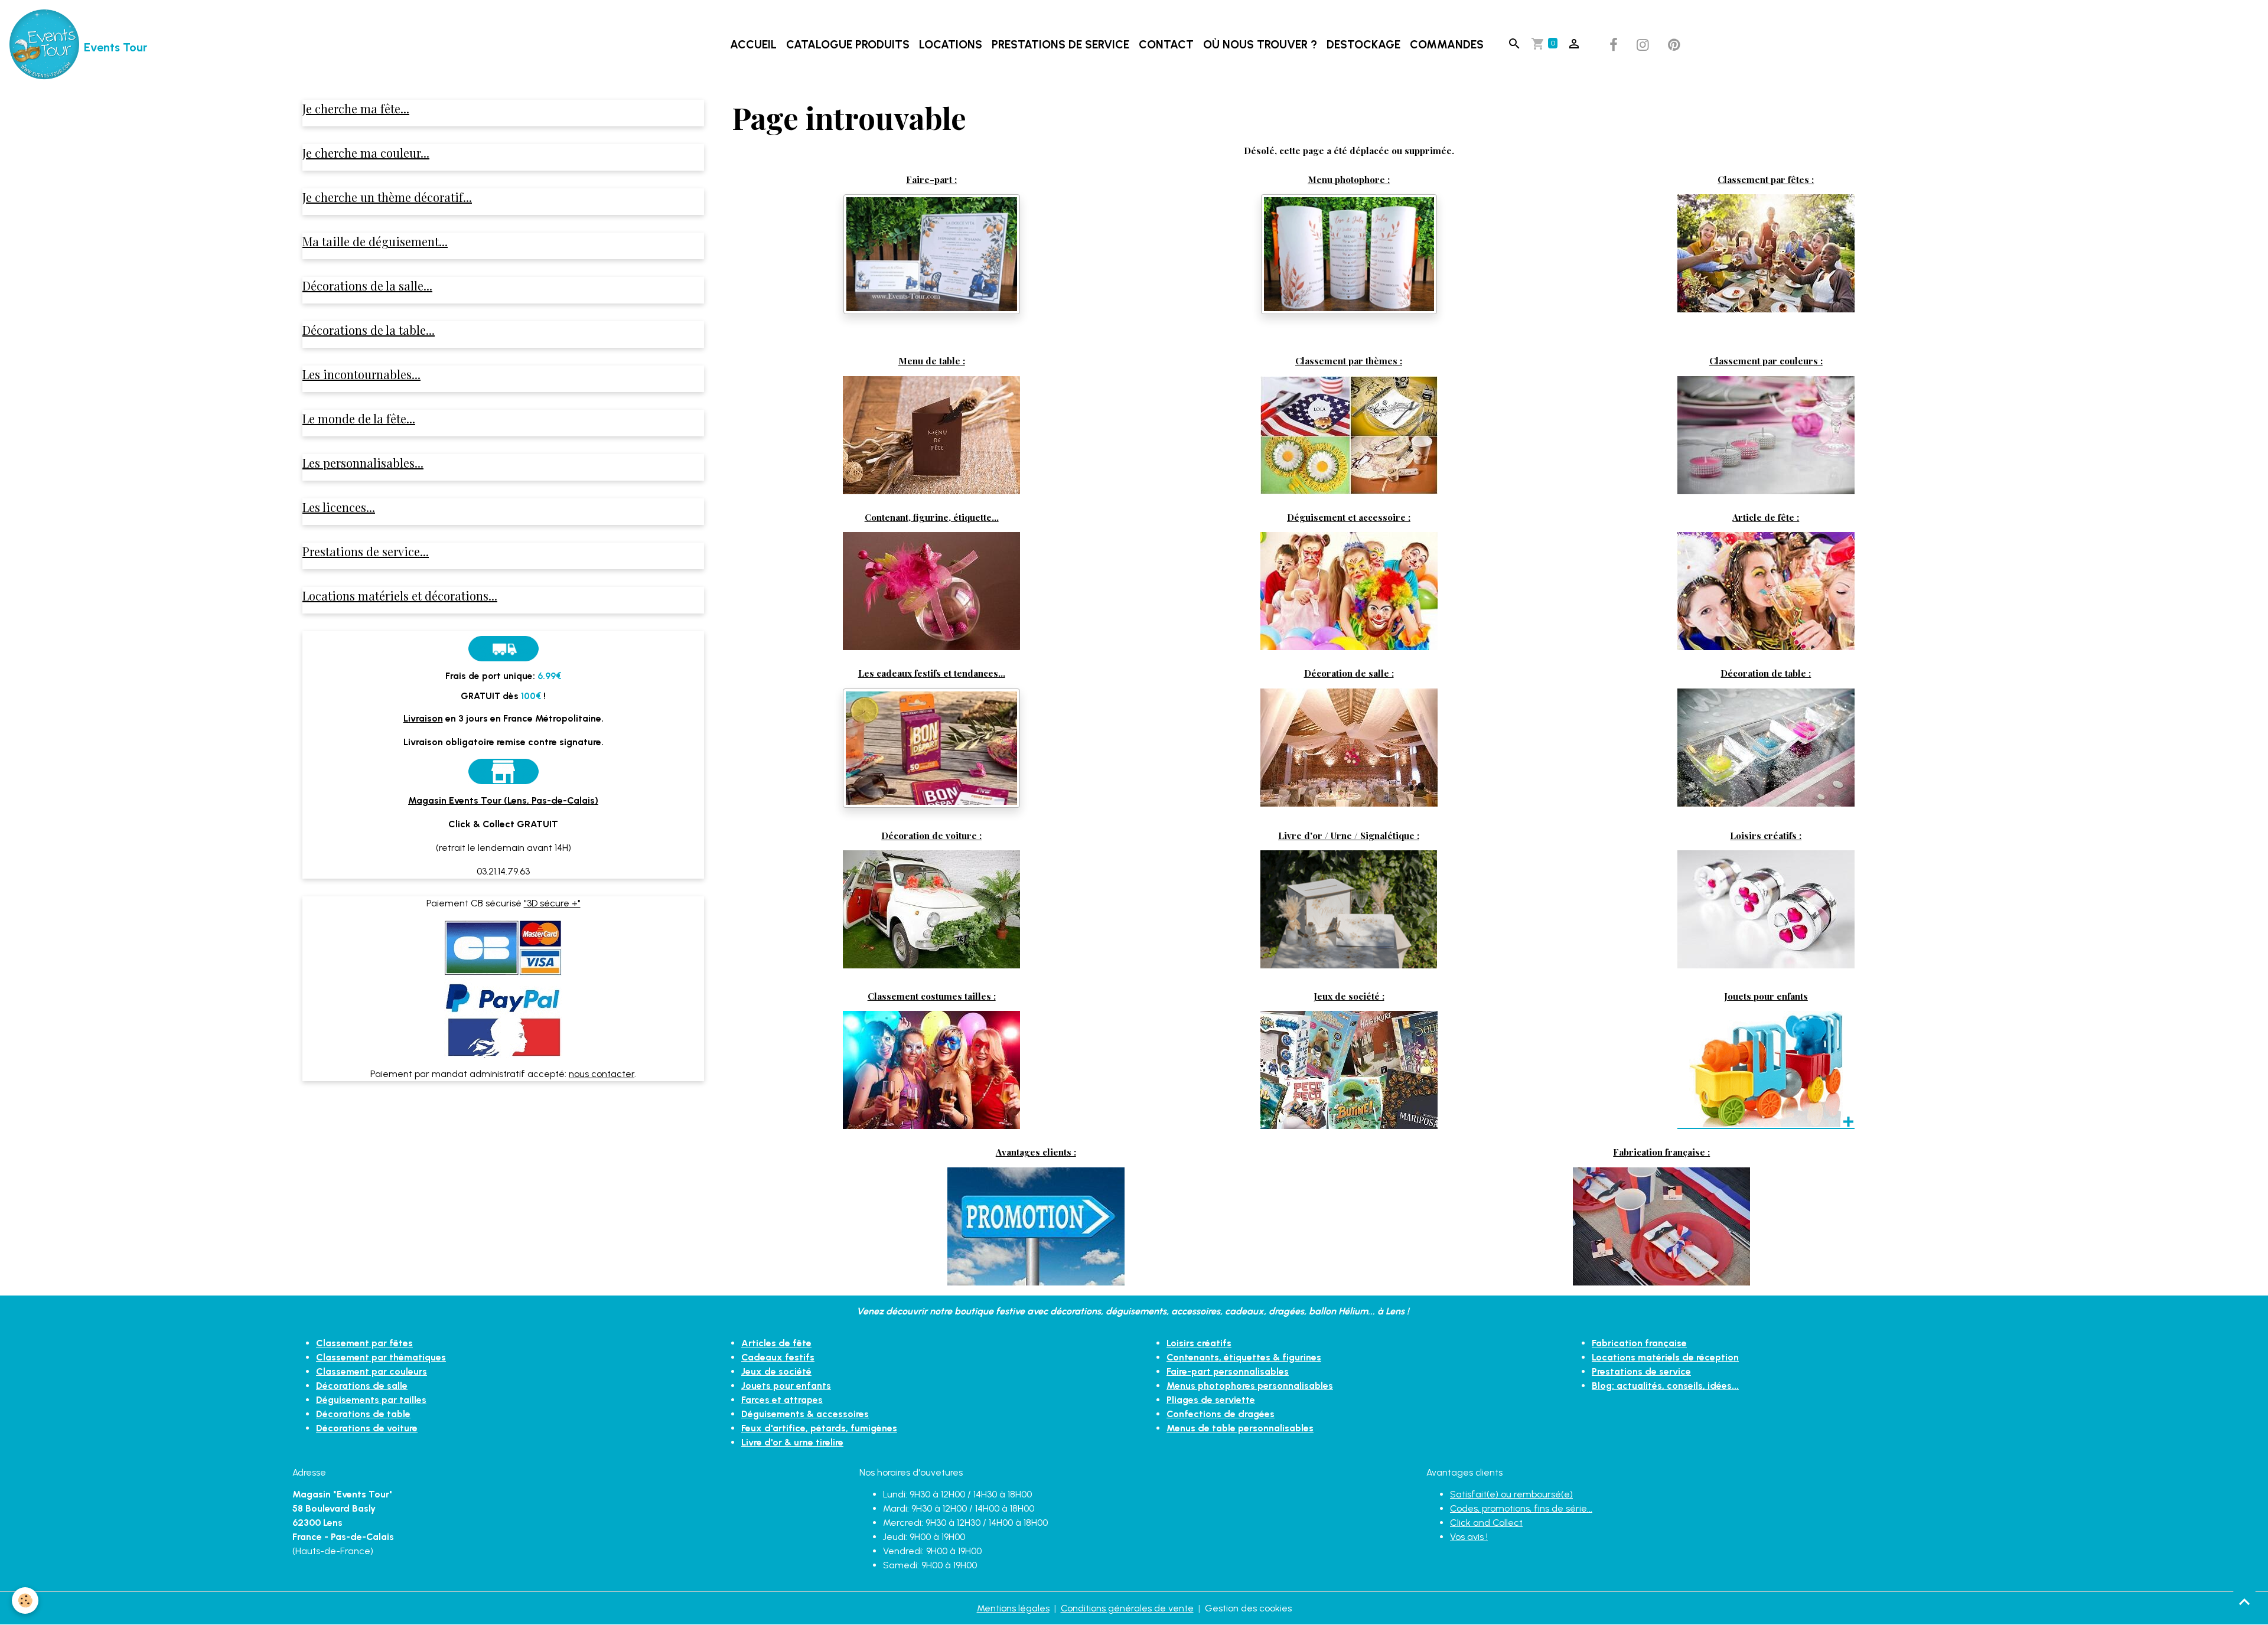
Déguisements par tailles (371, 1400)
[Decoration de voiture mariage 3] (931, 908)
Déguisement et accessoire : (1349, 517)
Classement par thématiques (381, 1357)
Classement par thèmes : (1349, 360)
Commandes (1447, 45)
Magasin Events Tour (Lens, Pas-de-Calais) (503, 800)
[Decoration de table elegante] (1766, 746)
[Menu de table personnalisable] (931, 434)
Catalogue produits (848, 45)
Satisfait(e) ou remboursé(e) (1511, 1494)
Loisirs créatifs (1199, 1343)
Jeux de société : (1349, 996)
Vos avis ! (1469, 1537)
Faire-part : (931, 179)
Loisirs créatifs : (1766, 835)
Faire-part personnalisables (1228, 1371)
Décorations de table (363, 1414)
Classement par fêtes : (1766, 179)
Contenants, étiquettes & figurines (1244, 1357)
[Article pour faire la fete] (1766, 590)
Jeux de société (776, 1371)
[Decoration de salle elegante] (1349, 747)
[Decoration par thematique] (1349, 434)
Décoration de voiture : (931, 835)
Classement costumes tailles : (932, 996)
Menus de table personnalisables (1240, 1428)
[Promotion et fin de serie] (1036, 1226)
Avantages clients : (1036, 1152)
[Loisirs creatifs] (1766, 908)
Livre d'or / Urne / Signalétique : (1349, 835)
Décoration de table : (1766, 673)
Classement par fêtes (364, 1343)
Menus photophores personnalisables (1250, 1386)
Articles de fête (776, 1343)
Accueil (753, 45)
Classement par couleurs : (1766, 360)
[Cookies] (25, 1600)
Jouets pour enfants (1766, 996)
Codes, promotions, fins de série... (1521, 1508)
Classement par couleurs (372, 1371)
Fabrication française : (1661, 1152)
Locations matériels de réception (1665, 1357)
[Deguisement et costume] (1349, 590)
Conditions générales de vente (1127, 1608)
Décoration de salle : (1349, 673)
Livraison (423, 718)
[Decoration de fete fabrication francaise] (1661, 1226)
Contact (1166, 45)
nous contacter (602, 1074)
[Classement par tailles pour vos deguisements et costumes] (931, 1069)
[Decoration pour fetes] (1766, 252)
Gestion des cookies (1248, 1608)
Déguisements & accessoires (805, 1414)
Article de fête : (1766, 517)
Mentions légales (1013, 1608)
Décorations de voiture (367, 1428)
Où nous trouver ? (1260, 45)
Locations (951, 45)
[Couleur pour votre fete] (1766, 434)
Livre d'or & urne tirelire (792, 1442)
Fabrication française (1639, 1343)
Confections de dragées (1221, 1414)
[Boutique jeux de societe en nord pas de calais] (1349, 1069)
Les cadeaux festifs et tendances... (932, 673)
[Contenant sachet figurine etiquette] (931, 590)
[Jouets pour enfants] (1766, 1069)
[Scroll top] (2244, 1601)
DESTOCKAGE (1363, 45)
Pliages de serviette (1211, 1400)
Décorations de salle (362, 1386)
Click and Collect (1486, 1523)
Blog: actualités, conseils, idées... (1665, 1386)
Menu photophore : (1349, 179)
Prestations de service (1060, 45)
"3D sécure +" (552, 903)
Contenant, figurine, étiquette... (932, 517)
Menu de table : (932, 360)
